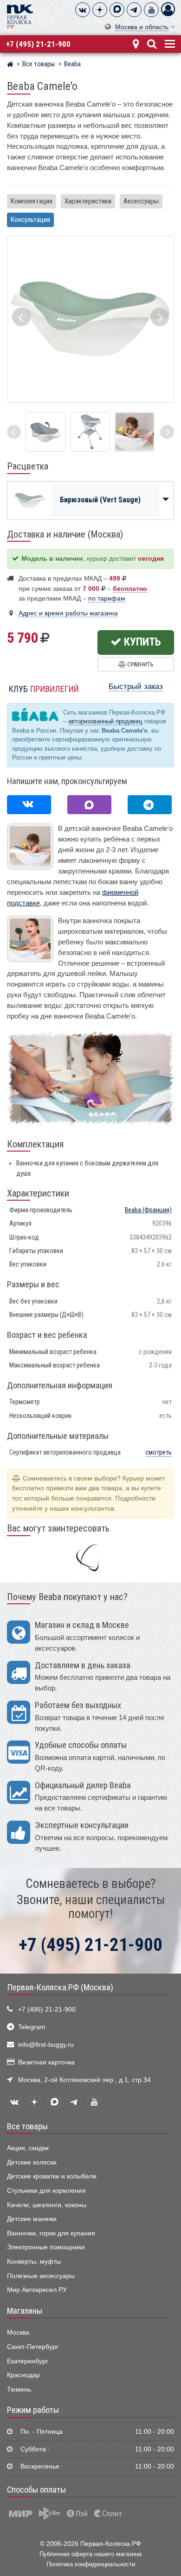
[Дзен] (100, 10)
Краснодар (23, 2375)
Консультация (30, 220)
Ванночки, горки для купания (51, 2233)
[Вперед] (167, 432)
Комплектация (32, 201)
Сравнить (139, 664)
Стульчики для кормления (46, 2191)
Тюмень (19, 2389)
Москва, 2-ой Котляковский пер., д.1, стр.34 (84, 2080)
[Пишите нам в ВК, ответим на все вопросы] (29, 805)
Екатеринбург (28, 2361)
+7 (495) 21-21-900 (38, 44)
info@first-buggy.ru (46, 2045)
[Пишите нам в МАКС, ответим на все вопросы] (89, 805)
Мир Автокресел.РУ (37, 2290)
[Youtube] (151, 10)
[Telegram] (134, 10)
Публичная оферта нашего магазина (90, 2554)
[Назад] (14, 432)
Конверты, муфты (34, 2262)
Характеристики (88, 201)
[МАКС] (117, 10)
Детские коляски (32, 2162)
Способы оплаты (36, 2490)
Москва (18, 2332)
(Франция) (148, 1210)
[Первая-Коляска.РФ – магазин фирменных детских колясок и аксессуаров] (10, 65)
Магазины (25, 2311)
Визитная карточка (46, 2062)
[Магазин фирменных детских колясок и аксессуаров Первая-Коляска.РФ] (20, 16)
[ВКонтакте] (83, 10)
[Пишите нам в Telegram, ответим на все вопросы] (150, 805)
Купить (141, 642)
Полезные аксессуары (41, 2276)
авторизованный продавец (105, 721)
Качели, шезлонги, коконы (47, 2205)
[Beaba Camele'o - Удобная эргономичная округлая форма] (135, 432)
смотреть (158, 1453)
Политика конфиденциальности (91, 2564)
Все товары (27, 2127)
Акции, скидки (28, 2148)
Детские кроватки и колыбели (52, 2176)
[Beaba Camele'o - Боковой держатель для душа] (45, 432)
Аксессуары (141, 201)
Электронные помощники (46, 2247)
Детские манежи (32, 2219)
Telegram (32, 2027)
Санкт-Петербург (33, 2347)
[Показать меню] (169, 43)
